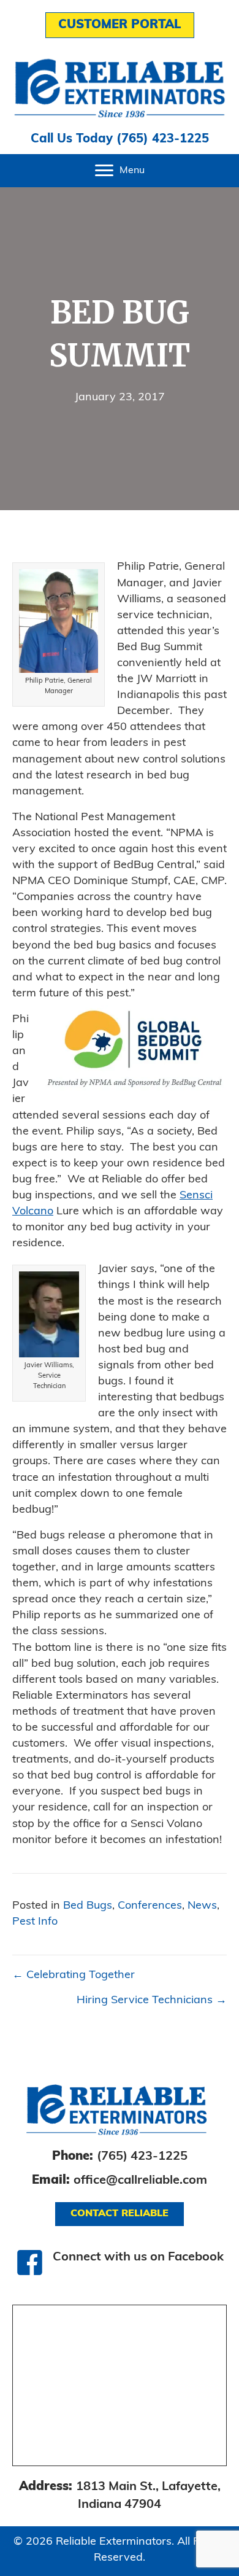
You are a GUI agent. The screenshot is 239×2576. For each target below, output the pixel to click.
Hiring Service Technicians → (152, 2001)
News (202, 1906)
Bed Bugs (88, 1906)
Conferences (150, 1906)
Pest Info (35, 1922)
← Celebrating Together (74, 1976)
